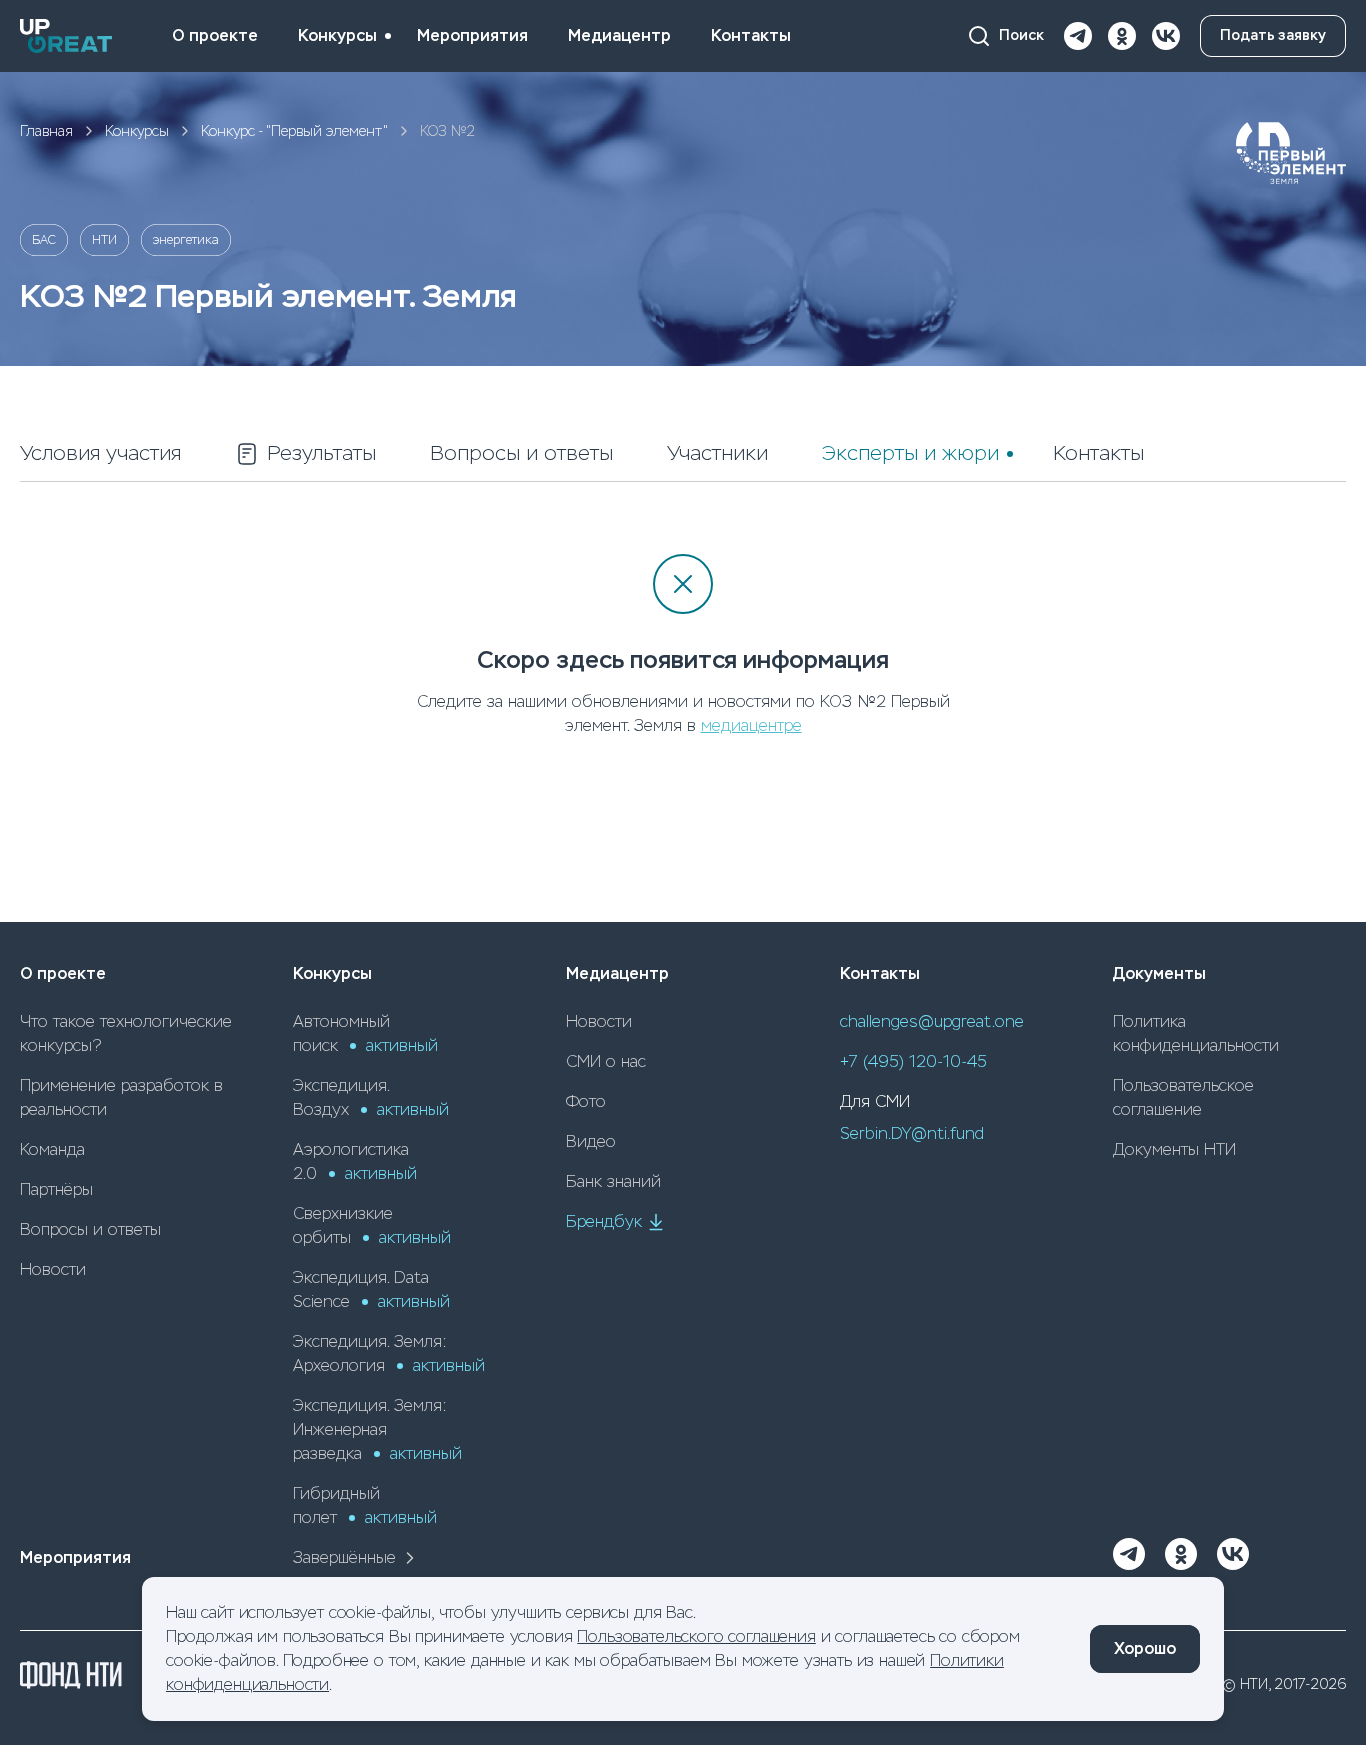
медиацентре (751, 725)
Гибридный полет (365, 1505)
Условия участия (100, 453)
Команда (52, 1149)
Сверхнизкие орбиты (372, 1225)
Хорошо (1145, 1648)
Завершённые (344, 1557)
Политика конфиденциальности (1196, 1033)
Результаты (321, 453)
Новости (53, 1269)
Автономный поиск (365, 1033)
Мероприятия (472, 35)
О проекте (215, 35)
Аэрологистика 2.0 (355, 1161)
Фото (586, 1101)
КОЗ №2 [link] (447, 131)
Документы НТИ (1174, 1149)
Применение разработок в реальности (121, 1097)
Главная (46, 131)
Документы (1159, 973)
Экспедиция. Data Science (371, 1289)
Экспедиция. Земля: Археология (389, 1353)
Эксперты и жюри (910, 453)
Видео (591, 1141)
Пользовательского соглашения (696, 1636)
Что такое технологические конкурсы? (126, 1033)
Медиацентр (619, 35)
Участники (717, 453)
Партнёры (56, 1189)
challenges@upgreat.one (932, 1021)
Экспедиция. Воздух (371, 1097)
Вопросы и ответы (521, 453)
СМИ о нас (606, 1061)
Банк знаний (613, 1181)
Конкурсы (337, 35)
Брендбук (604, 1221)
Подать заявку (1273, 35)
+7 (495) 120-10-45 (913, 1061)
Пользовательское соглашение (1183, 1097)
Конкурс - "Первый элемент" (294, 131)
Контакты (751, 35)
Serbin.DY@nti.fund (912, 1133)
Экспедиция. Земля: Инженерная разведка (377, 1429)
